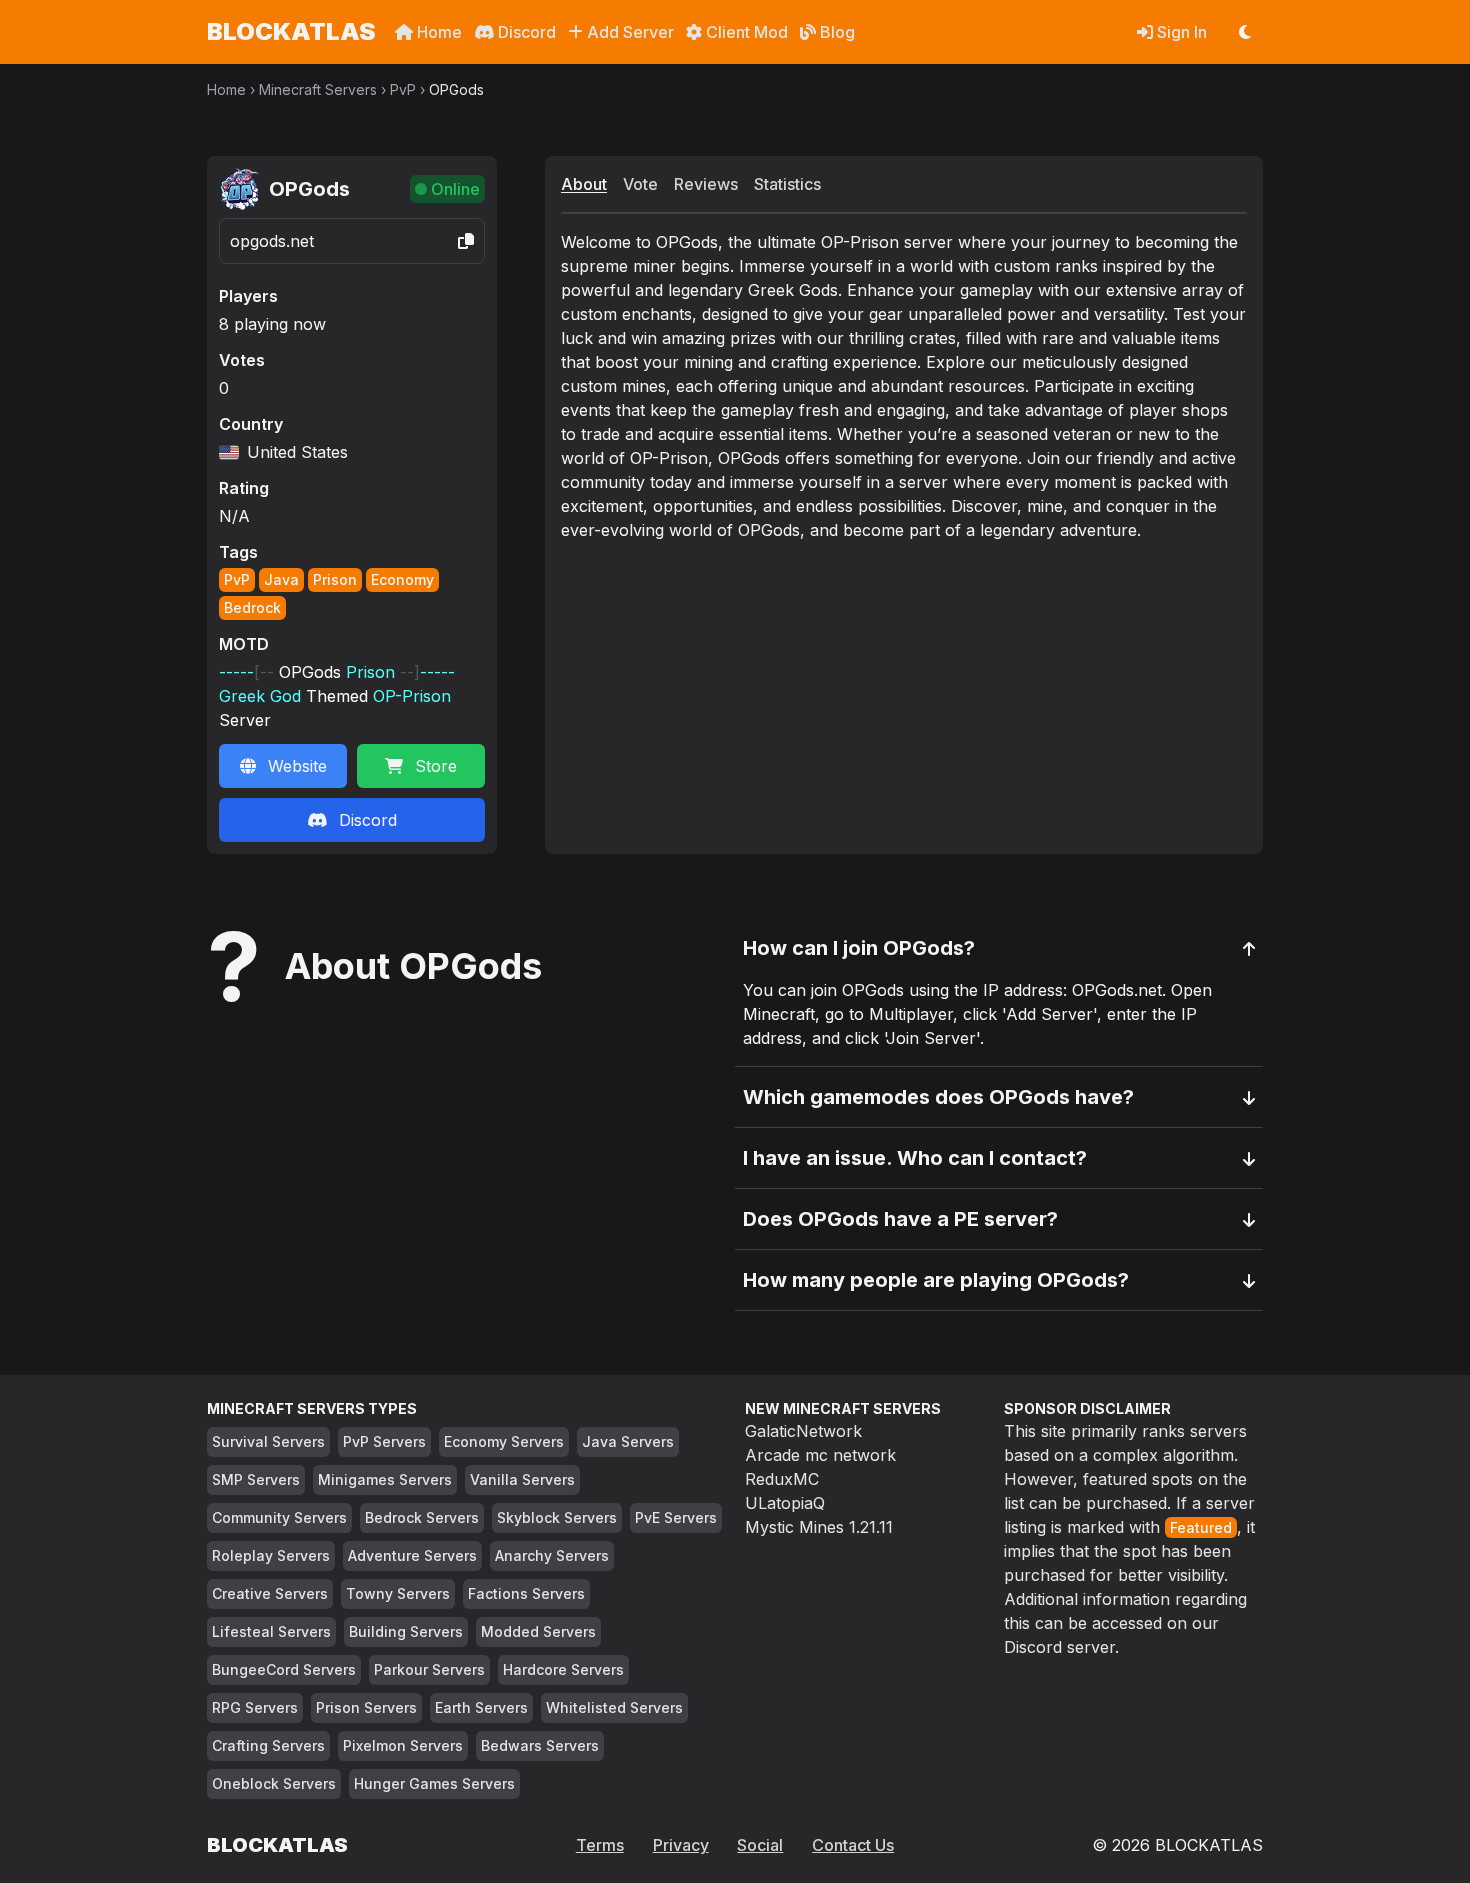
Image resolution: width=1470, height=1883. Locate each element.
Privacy (681, 1845)
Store (436, 766)
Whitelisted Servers (614, 1707)
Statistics (787, 184)
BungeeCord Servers (284, 1669)
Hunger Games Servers (434, 1783)
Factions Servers (526, 1593)
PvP (403, 89)
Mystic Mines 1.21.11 (819, 1527)
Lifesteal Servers (271, 1631)
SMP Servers (256, 1479)
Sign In (1180, 32)
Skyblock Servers (557, 1517)
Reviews (706, 184)
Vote (640, 184)
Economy (402, 579)
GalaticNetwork (803, 1431)
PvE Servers (676, 1517)
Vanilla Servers (522, 1479)
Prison (335, 579)
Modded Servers (538, 1631)
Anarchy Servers (552, 1555)
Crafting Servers (268, 1745)
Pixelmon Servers (403, 1745)
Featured (1201, 1527)
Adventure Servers (412, 1555)
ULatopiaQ (785, 1503)
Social (760, 1845)
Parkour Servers (429, 1669)
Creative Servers (270, 1593)
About (584, 184)
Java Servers (628, 1441)
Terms (600, 1845)
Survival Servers (268, 1441)
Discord (525, 32)
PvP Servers (384, 1441)
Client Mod (745, 32)
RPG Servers (255, 1707)
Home (437, 32)
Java (281, 579)
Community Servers (279, 1517)
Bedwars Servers (540, 1745)
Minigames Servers (385, 1479)
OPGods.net (272, 241)
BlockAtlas (291, 31)
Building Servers (406, 1631)
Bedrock (252, 607)
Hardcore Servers (563, 1669)
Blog (835, 32)
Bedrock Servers (422, 1517)
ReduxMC (782, 1479)
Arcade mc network (820, 1455)
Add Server (628, 32)
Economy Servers (504, 1441)
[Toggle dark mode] (1245, 32)
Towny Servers (398, 1593)
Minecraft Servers (318, 89)
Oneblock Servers (274, 1783)
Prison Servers (366, 1707)
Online (455, 189)
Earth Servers (481, 1707)
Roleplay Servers (271, 1555)
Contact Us (853, 1845)
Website (297, 766)
